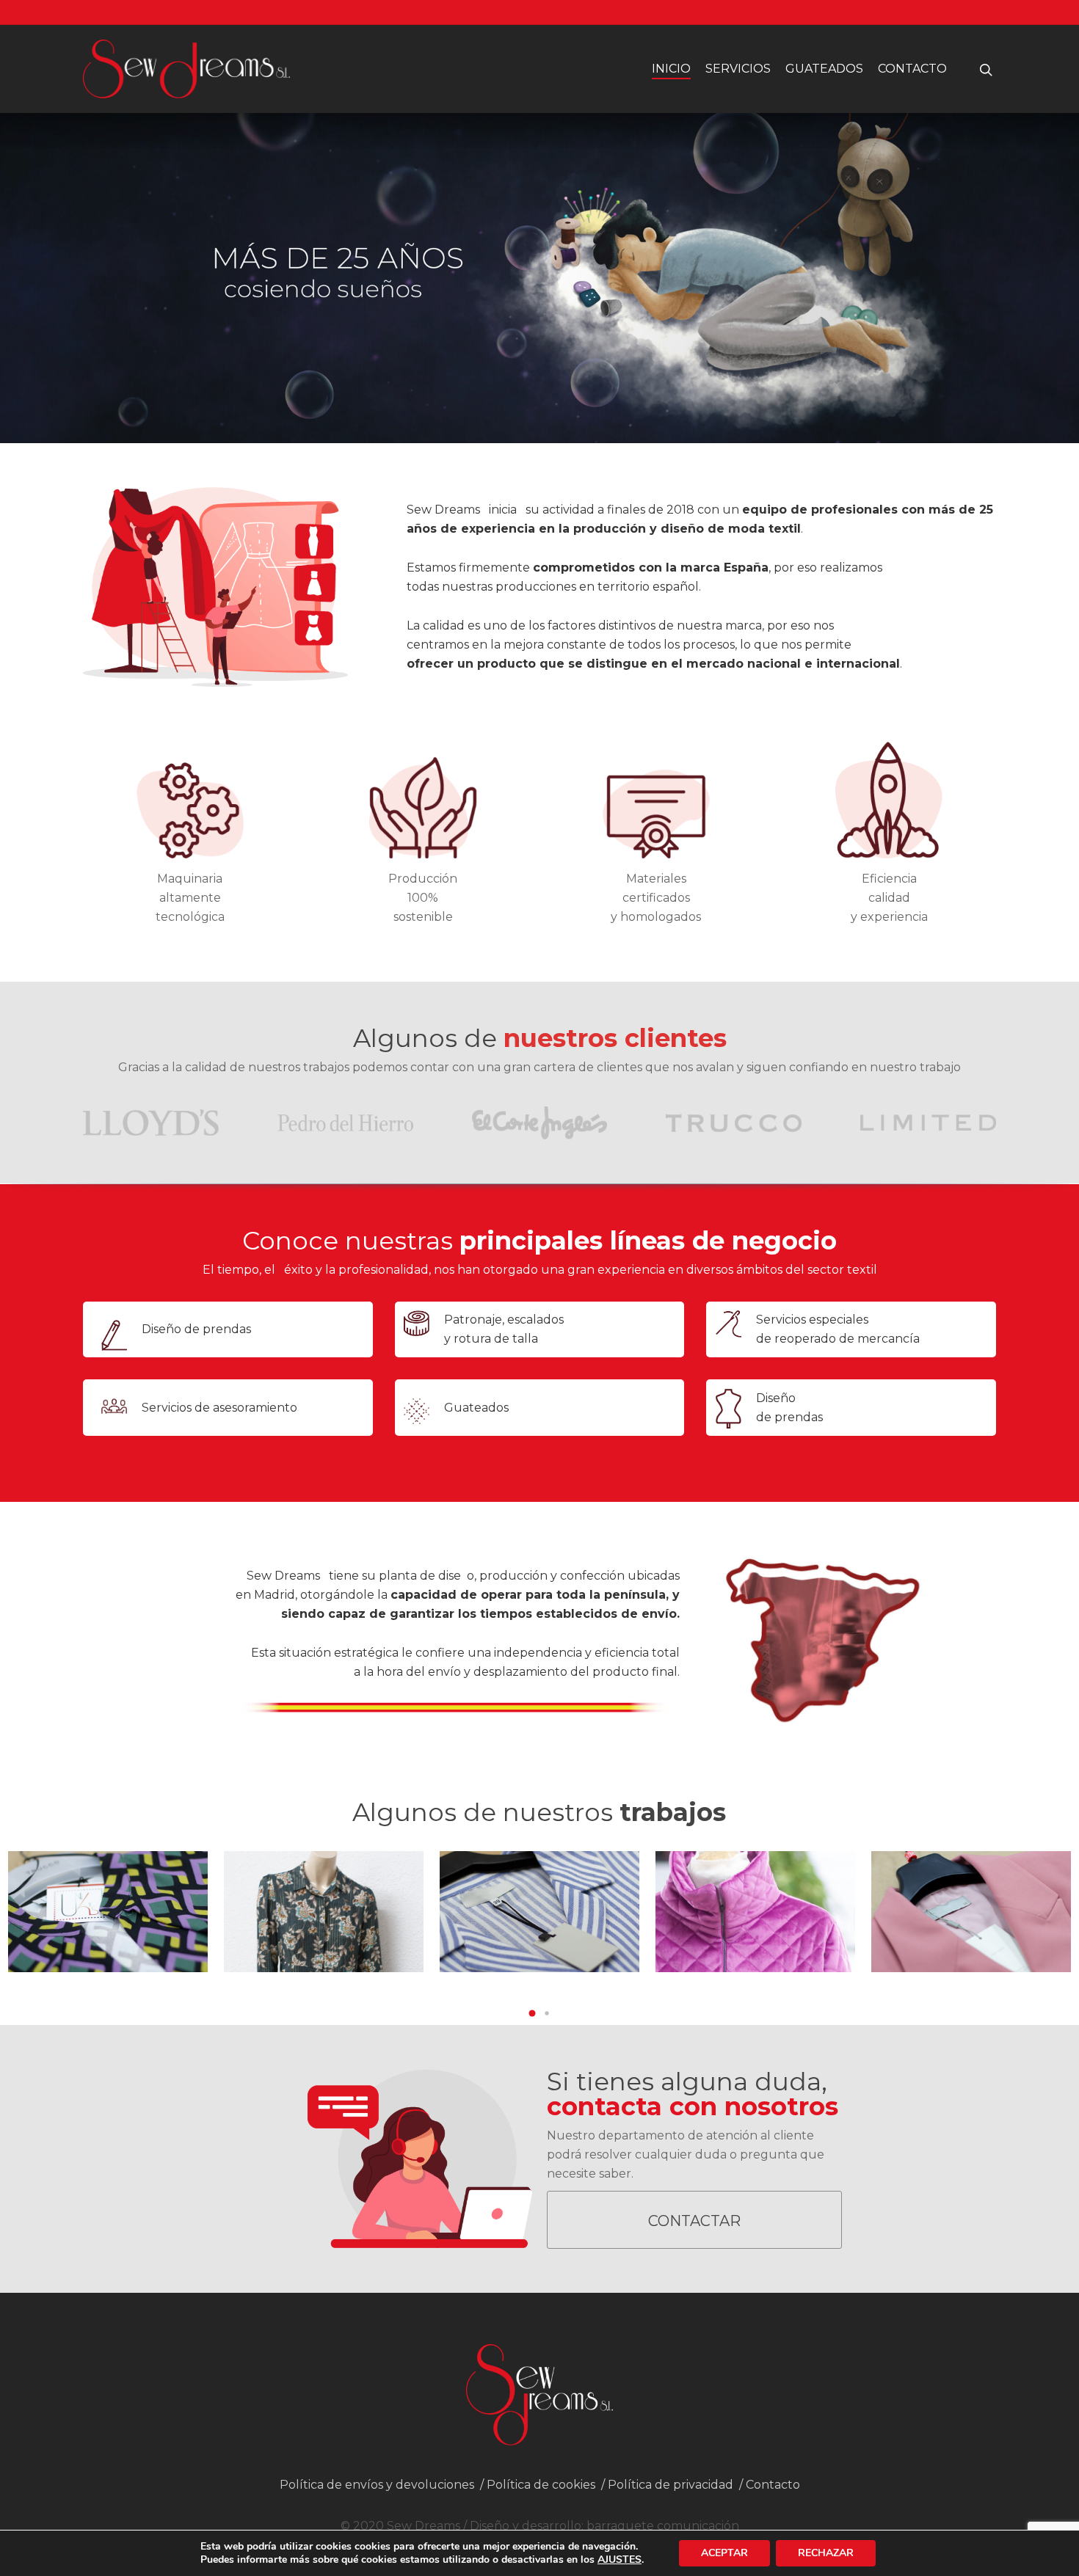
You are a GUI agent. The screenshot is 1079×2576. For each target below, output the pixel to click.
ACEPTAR (724, 2553)
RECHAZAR (826, 2553)
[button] (532, 2013)
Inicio (671, 69)
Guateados (824, 69)
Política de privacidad (671, 2485)
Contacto (912, 69)
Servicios (738, 69)
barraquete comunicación (663, 2526)
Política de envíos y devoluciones (377, 2485)
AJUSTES (620, 2560)
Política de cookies (541, 2485)
